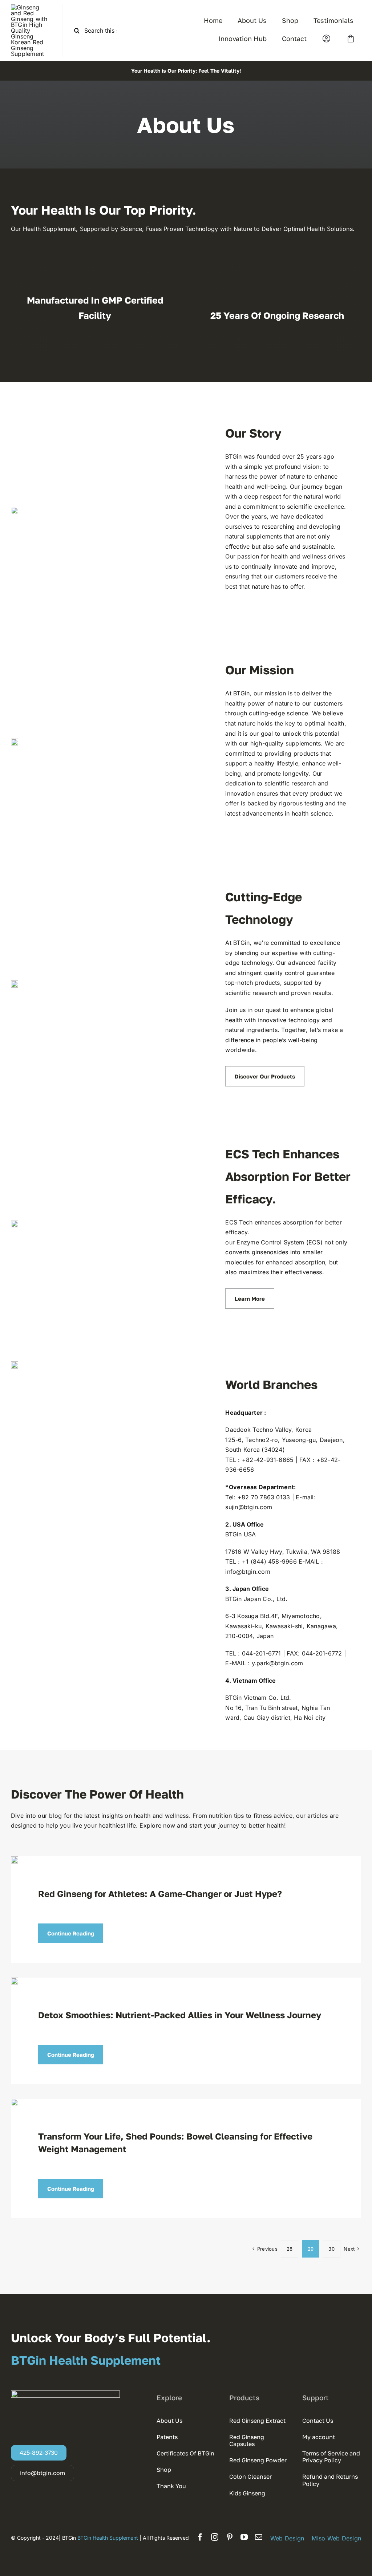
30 (331, 2249)
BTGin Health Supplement (108, 2538)
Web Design (287, 2538)
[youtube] (244, 2537)
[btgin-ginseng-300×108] (31, 7)
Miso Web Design (336, 2538)
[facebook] (200, 2537)
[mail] (259, 2537)
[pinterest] (230, 2537)
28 (290, 2249)
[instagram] (215, 2537)
